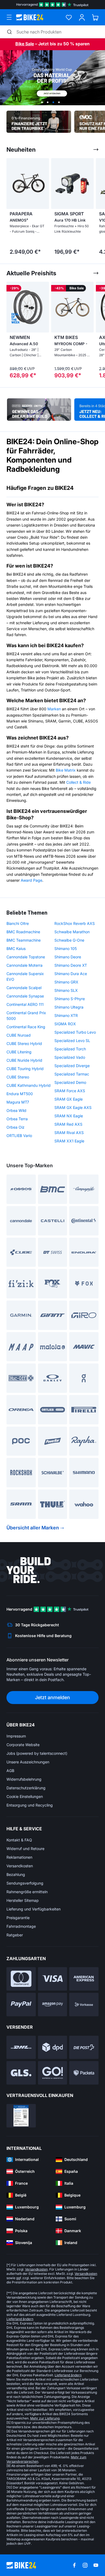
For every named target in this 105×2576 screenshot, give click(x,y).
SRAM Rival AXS (69, 1133)
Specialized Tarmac (72, 1074)
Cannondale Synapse (25, 996)
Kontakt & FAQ (19, 1840)
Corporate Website (23, 1745)
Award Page (31, 880)
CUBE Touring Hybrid (25, 1069)
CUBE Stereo (18, 1077)
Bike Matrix (66, 770)
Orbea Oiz (15, 1127)
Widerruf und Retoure (25, 1849)
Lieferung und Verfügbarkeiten (34, 1909)
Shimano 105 (66, 948)
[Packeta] (84, 2073)
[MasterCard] (21, 1979)
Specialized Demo (70, 1082)
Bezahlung (16, 1874)
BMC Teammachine (24, 940)
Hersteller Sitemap (23, 1900)
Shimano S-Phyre (70, 999)
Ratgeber (15, 1935)
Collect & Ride (78, 782)
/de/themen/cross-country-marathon (52, 78)
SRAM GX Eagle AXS (73, 1107)
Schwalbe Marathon (72, 932)
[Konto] (82, 17)
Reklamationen (19, 1857)
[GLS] (21, 2073)
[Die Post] (84, 2047)
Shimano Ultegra (69, 1007)
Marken (54, 709)
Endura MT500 (20, 1094)
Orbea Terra (17, 1119)
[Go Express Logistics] (53, 2073)
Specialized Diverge (72, 1066)
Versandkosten (20, 1866)
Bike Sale (25, 44)
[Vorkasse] (84, 2005)
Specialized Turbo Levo (75, 1032)
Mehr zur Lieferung (45, 2418)
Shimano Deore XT (71, 965)
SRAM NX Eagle (69, 1116)
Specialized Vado (70, 1057)
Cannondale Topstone (26, 957)
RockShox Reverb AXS (75, 923)
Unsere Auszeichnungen (28, 1762)
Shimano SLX (66, 990)
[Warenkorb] (95, 17)
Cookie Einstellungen (25, 1796)
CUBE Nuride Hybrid (24, 1060)
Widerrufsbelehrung (24, 1779)
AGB (10, 1771)
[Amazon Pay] (53, 2005)
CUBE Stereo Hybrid (24, 1043)
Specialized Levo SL (72, 1041)
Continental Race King (26, 1027)
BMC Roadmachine (23, 932)
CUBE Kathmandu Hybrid (29, 1085)
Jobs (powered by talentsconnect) (37, 1753)
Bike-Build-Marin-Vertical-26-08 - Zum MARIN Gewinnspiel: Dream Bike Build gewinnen (39, 409)
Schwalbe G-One (69, 940)
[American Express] (84, 1979)
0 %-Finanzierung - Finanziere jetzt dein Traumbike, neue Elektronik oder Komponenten (39, 122)
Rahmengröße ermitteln (27, 1892)
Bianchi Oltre (18, 923)
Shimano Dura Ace (71, 974)
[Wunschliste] (69, 17)
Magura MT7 (18, 1102)
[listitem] (25, 208)
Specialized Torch (70, 1049)
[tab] (42, 102)
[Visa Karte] (53, 1979)
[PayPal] (21, 2005)
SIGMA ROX (65, 1024)
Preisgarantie (18, 1918)
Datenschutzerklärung (26, 1788)
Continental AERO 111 (25, 1004)
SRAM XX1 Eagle (69, 1141)
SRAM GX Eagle (69, 1099)
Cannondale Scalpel (24, 988)
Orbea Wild (16, 1110)
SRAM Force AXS (70, 1091)
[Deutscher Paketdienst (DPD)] (53, 2047)
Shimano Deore (68, 957)
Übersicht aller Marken (33, 1528)
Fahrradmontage (21, 1926)
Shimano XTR (66, 1015)
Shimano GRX (66, 982)
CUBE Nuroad (19, 1035)
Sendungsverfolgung (25, 1883)
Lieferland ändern (20, 2319)
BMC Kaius (16, 948)
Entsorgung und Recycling (30, 1805)
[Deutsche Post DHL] (21, 2047)
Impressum (16, 1736)
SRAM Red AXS (68, 1124)
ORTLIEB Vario (19, 1136)
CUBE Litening (19, 1052)
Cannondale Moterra (24, 965)
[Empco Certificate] (21, 2116)
